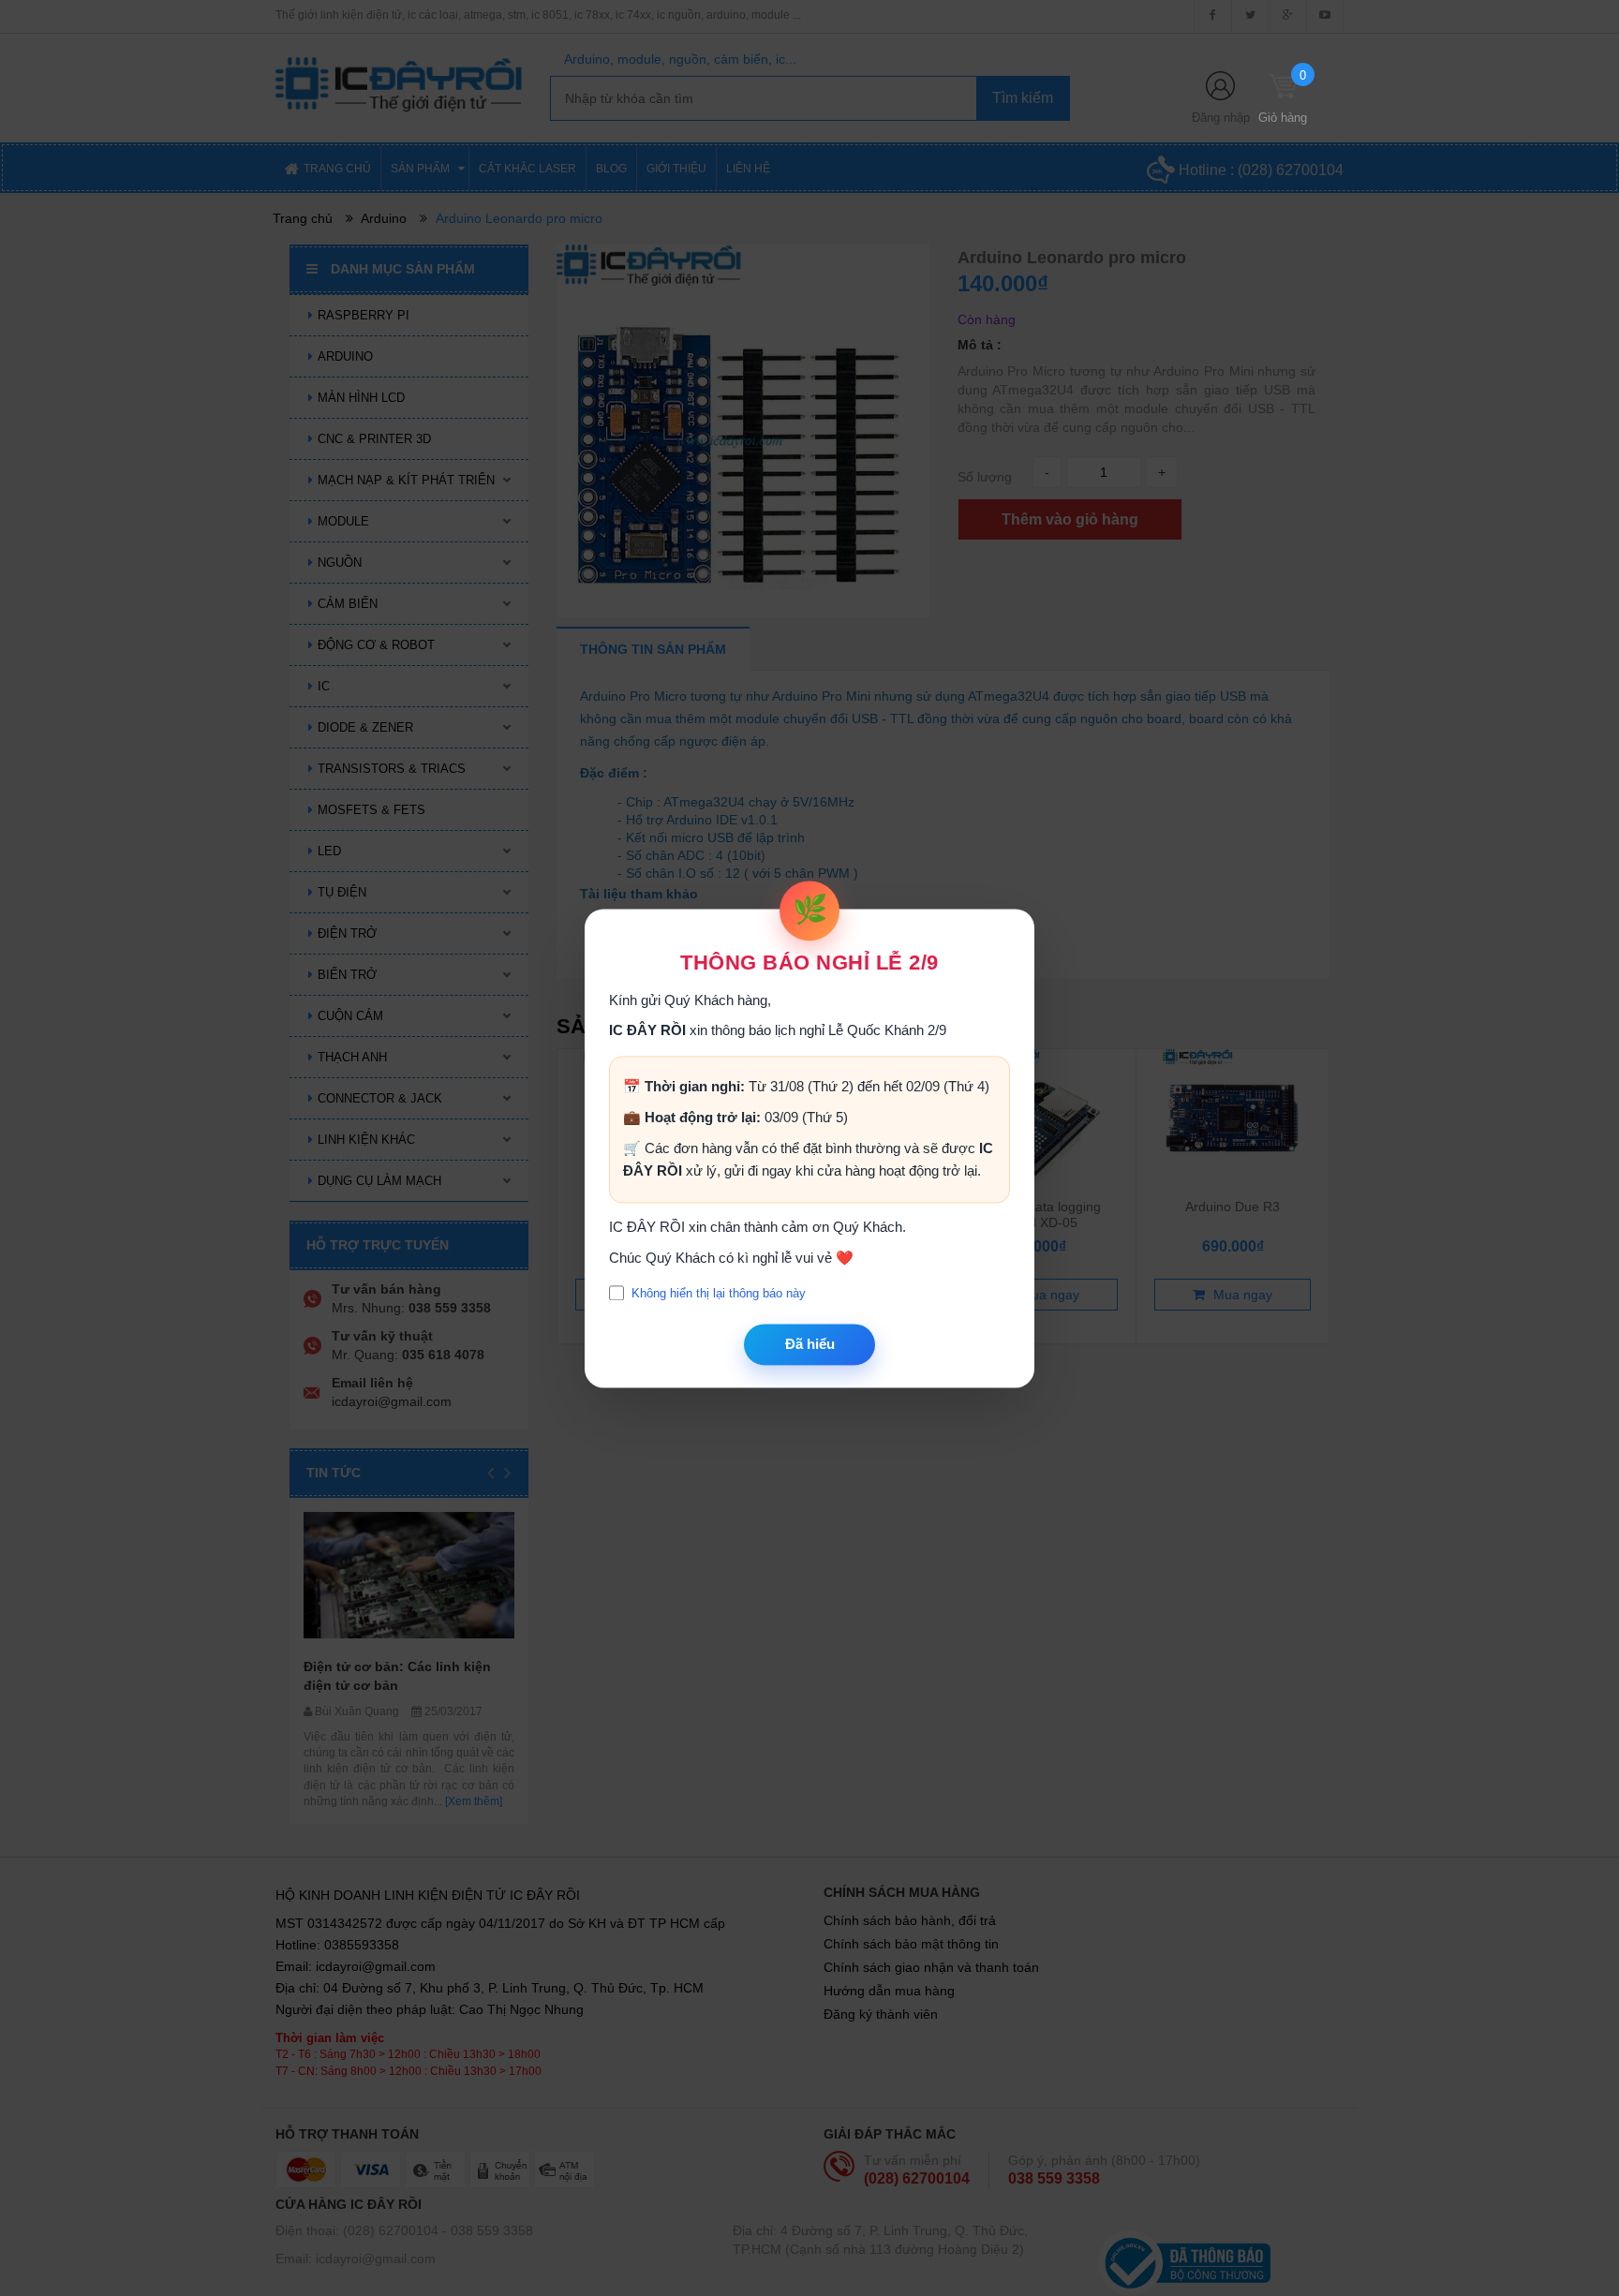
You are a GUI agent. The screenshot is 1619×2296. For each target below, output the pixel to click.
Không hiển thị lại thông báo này (719, 1293)
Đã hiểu (810, 1345)
